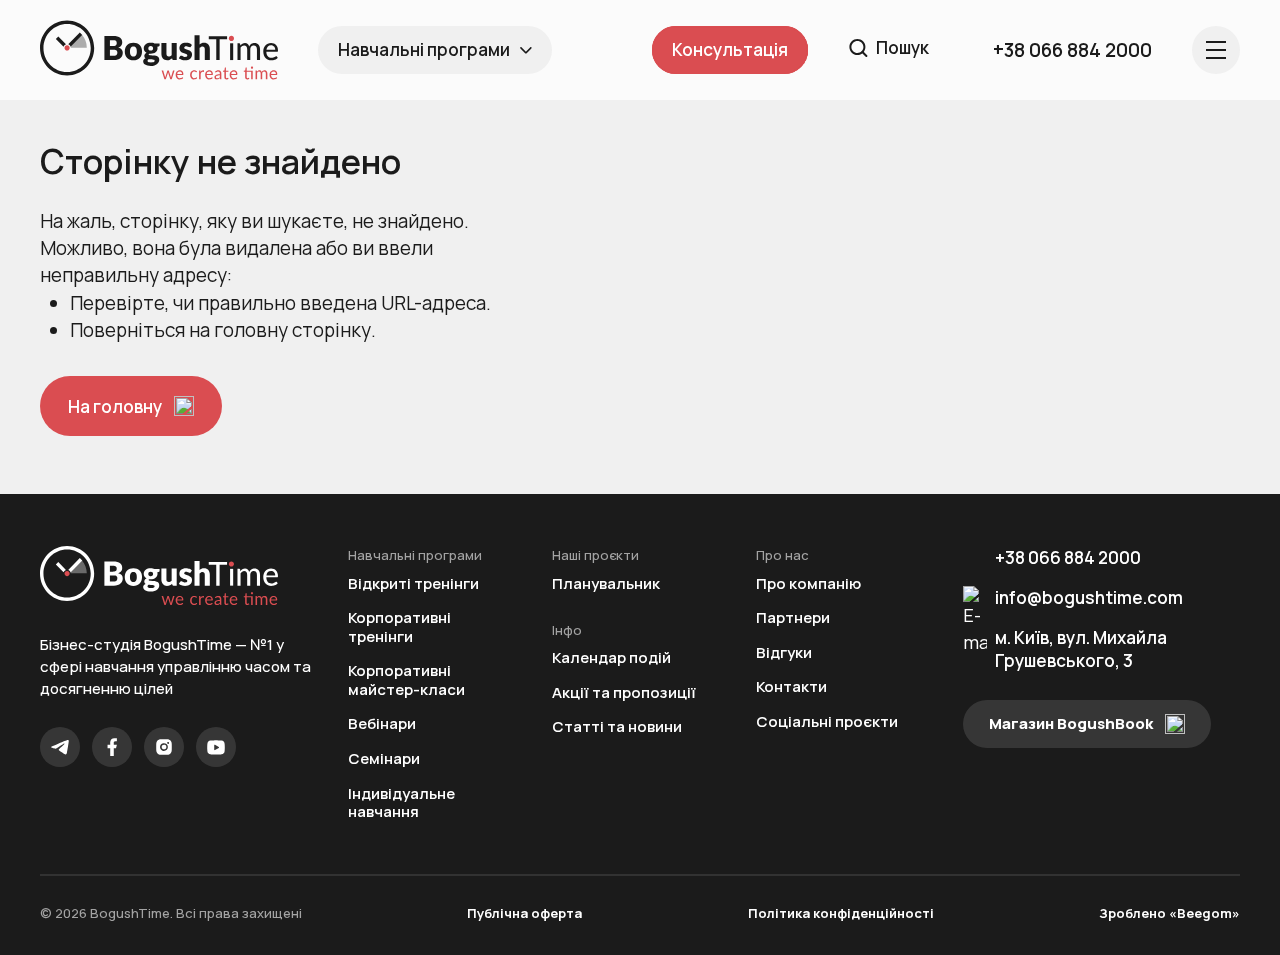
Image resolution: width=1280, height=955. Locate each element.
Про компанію (808, 584)
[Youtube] (216, 747)
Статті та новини (617, 727)
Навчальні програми (424, 49)
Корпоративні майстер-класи (406, 680)
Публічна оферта (524, 913)
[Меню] (1216, 50)
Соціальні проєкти (827, 722)
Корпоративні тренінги (399, 627)
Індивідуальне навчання (401, 803)
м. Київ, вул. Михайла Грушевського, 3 (1081, 649)
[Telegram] (60, 747)
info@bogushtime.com (1089, 597)
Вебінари (382, 724)
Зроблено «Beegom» (1169, 913)
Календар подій (611, 658)
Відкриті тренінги (413, 584)
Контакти (791, 687)
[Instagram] (164, 747)
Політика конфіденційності (841, 913)
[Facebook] (112, 747)
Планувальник (606, 584)
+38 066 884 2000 (1068, 557)
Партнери (793, 618)
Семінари (384, 759)
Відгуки (784, 653)
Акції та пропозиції (624, 693)
